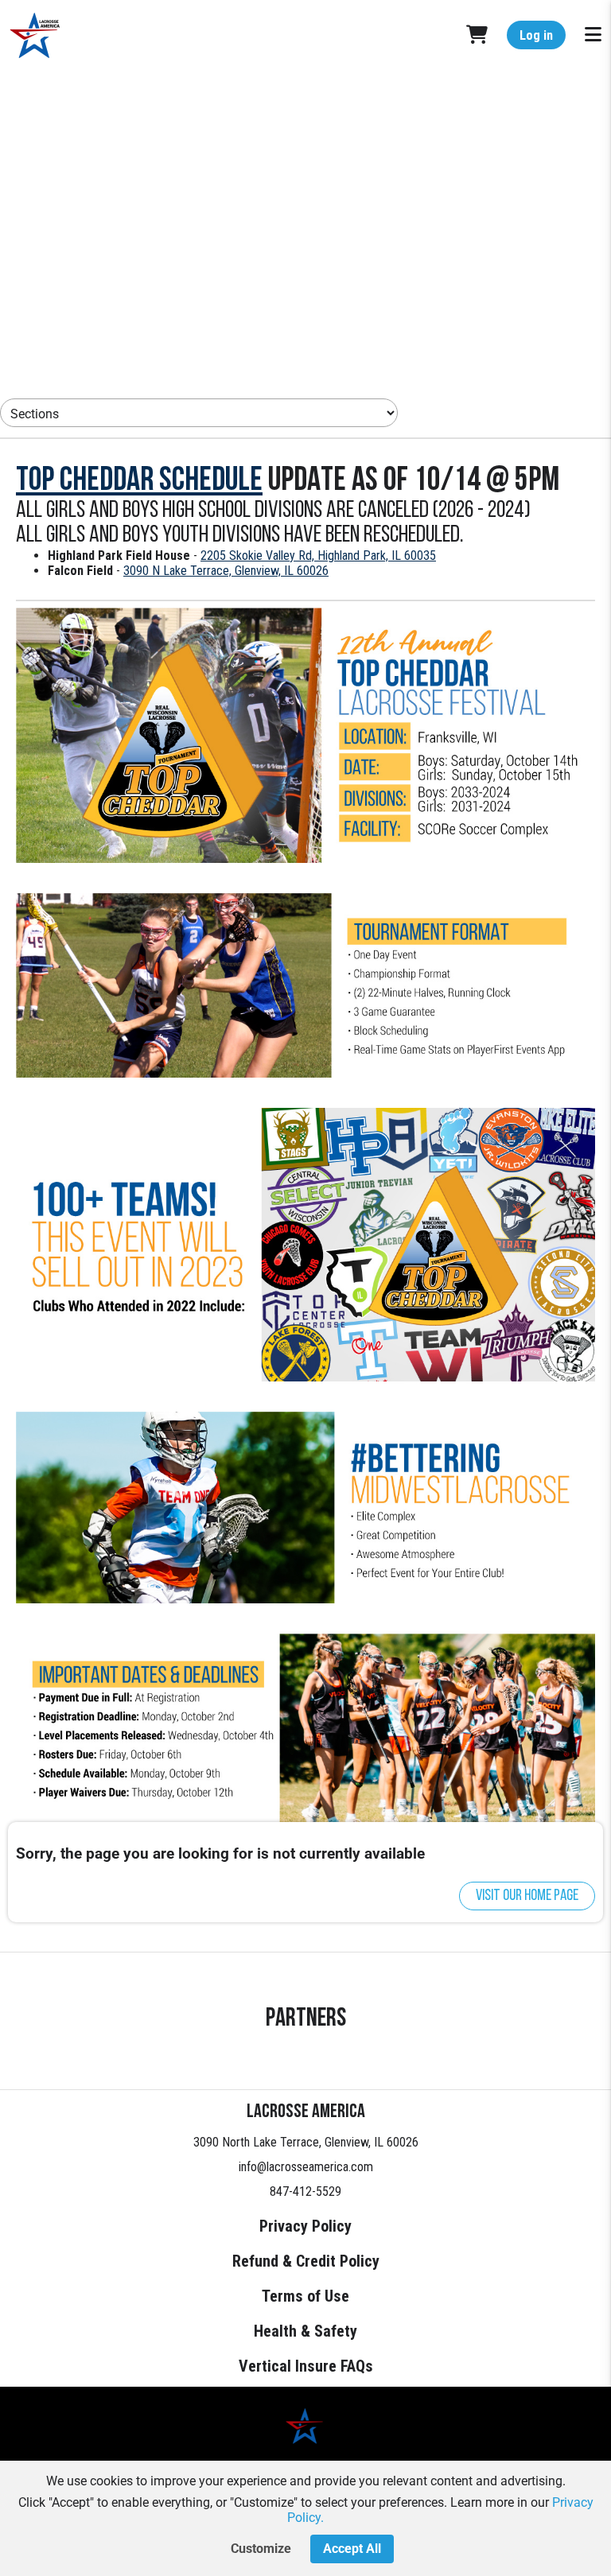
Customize (261, 2549)
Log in (536, 35)
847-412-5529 (305, 2191)
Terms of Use (305, 2296)
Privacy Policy (305, 2226)
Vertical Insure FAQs (306, 2366)
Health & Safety (305, 2331)
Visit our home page (527, 1896)
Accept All (352, 2549)
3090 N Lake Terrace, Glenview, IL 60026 (226, 571)
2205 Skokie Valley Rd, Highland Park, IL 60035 (318, 556)
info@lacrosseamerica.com (306, 2167)
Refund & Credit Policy (306, 2261)
